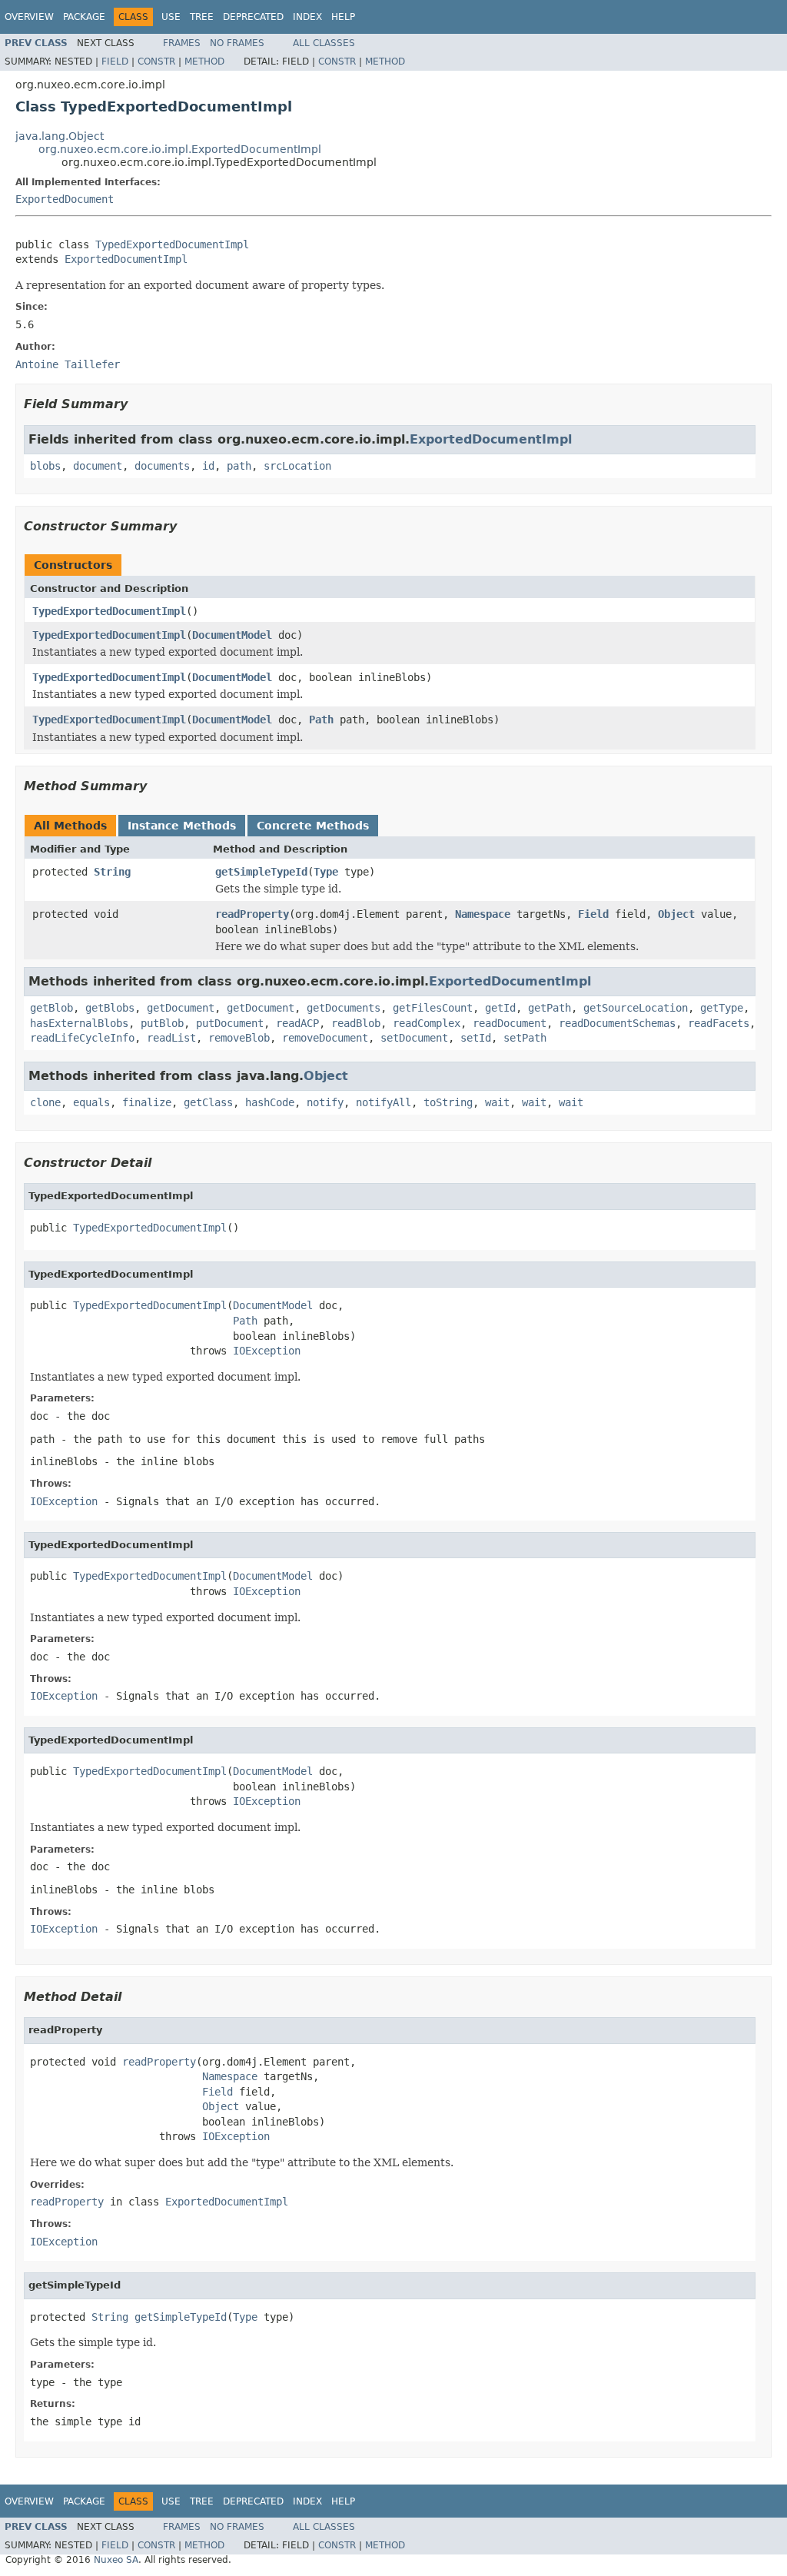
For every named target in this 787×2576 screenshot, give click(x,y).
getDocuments (344, 1008)
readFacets (719, 1023)
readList (171, 1038)
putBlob (162, 1023)
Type (326, 872)
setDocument (414, 1038)
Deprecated (253, 17)
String (112, 872)
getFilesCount (433, 1008)
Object (676, 914)
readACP (297, 1023)
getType (722, 1008)
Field (115, 61)
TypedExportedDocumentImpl (172, 244)
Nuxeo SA (116, 2560)
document (98, 466)
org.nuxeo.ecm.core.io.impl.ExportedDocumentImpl (180, 149)
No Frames (237, 43)
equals (91, 1102)
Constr (156, 61)
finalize (147, 1102)
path (239, 466)
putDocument (230, 1023)
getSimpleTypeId (261, 872)
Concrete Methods (313, 826)
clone (45, 1102)
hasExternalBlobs (79, 1023)
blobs (45, 466)
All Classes (324, 43)
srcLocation (297, 466)
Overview (29, 17)
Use (171, 17)
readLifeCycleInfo (82, 1038)
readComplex (427, 1023)
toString (448, 1102)
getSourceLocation (636, 1008)
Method (204, 61)
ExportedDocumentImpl (126, 259)
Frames (182, 43)
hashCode (270, 1102)
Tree (202, 17)
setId (476, 1038)
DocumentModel (232, 635)
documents (162, 466)
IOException (267, 1351)
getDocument (181, 1008)
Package (84, 17)
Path (321, 720)
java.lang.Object (60, 136)
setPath (525, 1038)
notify (325, 1102)
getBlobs (110, 1008)
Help (343, 17)
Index (307, 17)
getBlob (51, 1008)
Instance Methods (182, 826)
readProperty (252, 914)
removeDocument (325, 1038)
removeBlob (239, 1038)
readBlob (356, 1023)
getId (500, 1008)
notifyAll (384, 1102)
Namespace (483, 914)
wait (497, 1102)
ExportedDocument (65, 199)
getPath (550, 1008)
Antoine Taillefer (68, 364)
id (208, 466)
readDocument (510, 1023)
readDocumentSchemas (617, 1023)
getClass (208, 1102)
